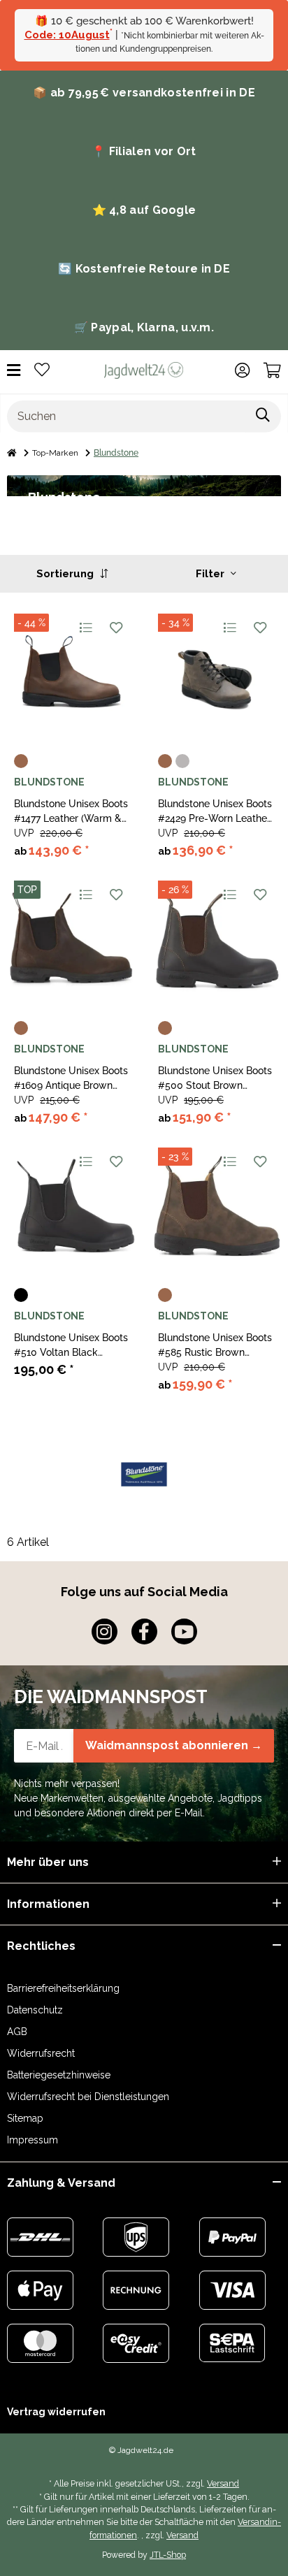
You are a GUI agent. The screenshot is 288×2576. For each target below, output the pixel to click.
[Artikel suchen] (263, 417)
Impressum (33, 2140)
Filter (211, 574)
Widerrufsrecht (41, 2053)
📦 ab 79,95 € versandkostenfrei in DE (144, 93)
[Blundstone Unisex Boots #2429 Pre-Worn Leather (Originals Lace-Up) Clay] (216, 672)
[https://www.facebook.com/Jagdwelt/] (144, 1631)
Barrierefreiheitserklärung (63, 1988)
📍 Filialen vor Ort (144, 151)
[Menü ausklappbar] (14, 371)
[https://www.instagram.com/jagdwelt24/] (105, 1631)
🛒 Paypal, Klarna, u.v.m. (144, 327)
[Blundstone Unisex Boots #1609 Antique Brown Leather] (72, 939)
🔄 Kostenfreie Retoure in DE (144, 269)
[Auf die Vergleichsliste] (85, 628)
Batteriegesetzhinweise (59, 2075)
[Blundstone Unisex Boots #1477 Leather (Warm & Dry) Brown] (72, 672)
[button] (242, 370)
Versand (223, 2483)
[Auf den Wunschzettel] (116, 628)
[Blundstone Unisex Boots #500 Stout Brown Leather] (216, 939)
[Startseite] (12, 453)
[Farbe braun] (21, 761)
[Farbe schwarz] (21, 1295)
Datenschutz (35, 2010)
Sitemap (25, 2118)
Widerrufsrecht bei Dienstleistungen (88, 2097)
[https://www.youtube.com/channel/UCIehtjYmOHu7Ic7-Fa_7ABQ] (184, 1631)
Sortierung (66, 574)
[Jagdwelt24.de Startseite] (144, 370)
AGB (17, 2032)
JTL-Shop (168, 2555)
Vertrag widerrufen (56, 2412)
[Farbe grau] (182, 761)
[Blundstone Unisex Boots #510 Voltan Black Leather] (72, 1206)
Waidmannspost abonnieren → (174, 1745)
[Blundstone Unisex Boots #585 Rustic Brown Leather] (216, 1206)
